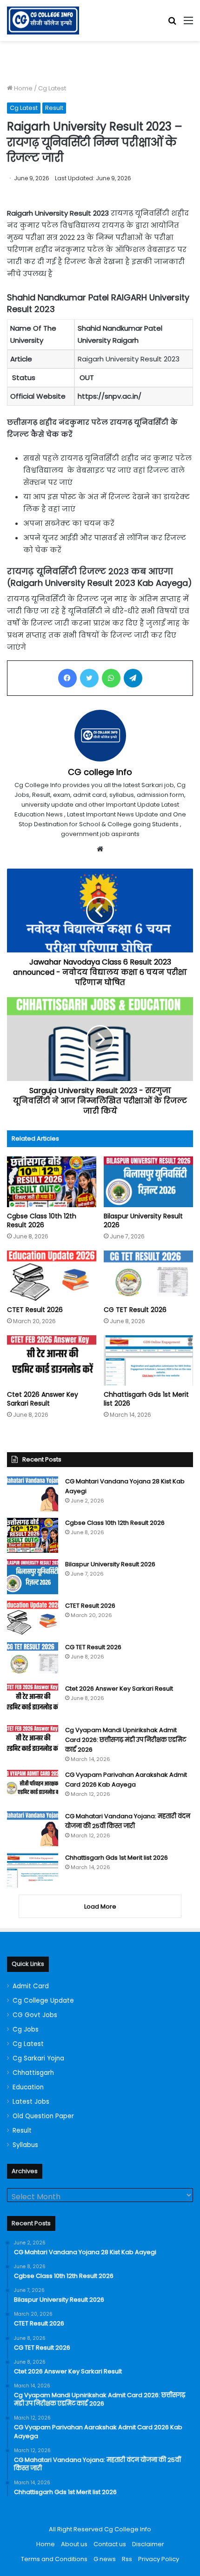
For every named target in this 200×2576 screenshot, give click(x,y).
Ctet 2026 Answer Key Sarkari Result (43, 1399)
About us (74, 2544)
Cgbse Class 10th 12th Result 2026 (42, 1220)
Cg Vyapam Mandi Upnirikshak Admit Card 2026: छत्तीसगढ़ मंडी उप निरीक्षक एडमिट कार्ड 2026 (126, 1740)
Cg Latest (52, 88)
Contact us (110, 2544)
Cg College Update (43, 2001)
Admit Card (31, 1986)
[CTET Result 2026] (52, 1276)
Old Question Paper (43, 2116)
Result (54, 108)
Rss (127, 2559)
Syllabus (25, 2145)
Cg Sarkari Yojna (38, 2058)
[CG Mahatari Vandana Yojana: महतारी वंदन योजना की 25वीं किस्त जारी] (33, 1829)
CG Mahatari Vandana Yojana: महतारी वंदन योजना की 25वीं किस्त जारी (128, 1821)
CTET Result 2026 (35, 1310)
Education (28, 2087)
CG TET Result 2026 (135, 1310)
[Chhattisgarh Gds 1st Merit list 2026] (148, 1360)
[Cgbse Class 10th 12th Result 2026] (52, 1182)
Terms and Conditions (54, 2559)
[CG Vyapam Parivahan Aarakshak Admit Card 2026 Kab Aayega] (33, 1787)
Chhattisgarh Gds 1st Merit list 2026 (146, 1399)
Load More (100, 1907)
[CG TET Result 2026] (148, 1276)
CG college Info (100, 772)
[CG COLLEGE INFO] (43, 20)
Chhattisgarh (33, 2073)
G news (105, 2559)
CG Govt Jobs (35, 2015)
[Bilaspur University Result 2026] (148, 1182)
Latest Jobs (31, 2102)
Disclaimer (148, 2544)
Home (23, 88)
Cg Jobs (26, 2029)
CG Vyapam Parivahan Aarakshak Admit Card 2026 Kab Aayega (126, 1780)
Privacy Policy (159, 2559)
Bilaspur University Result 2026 (143, 1220)
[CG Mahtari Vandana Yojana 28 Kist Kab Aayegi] (33, 1494)
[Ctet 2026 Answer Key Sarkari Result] (52, 1360)
